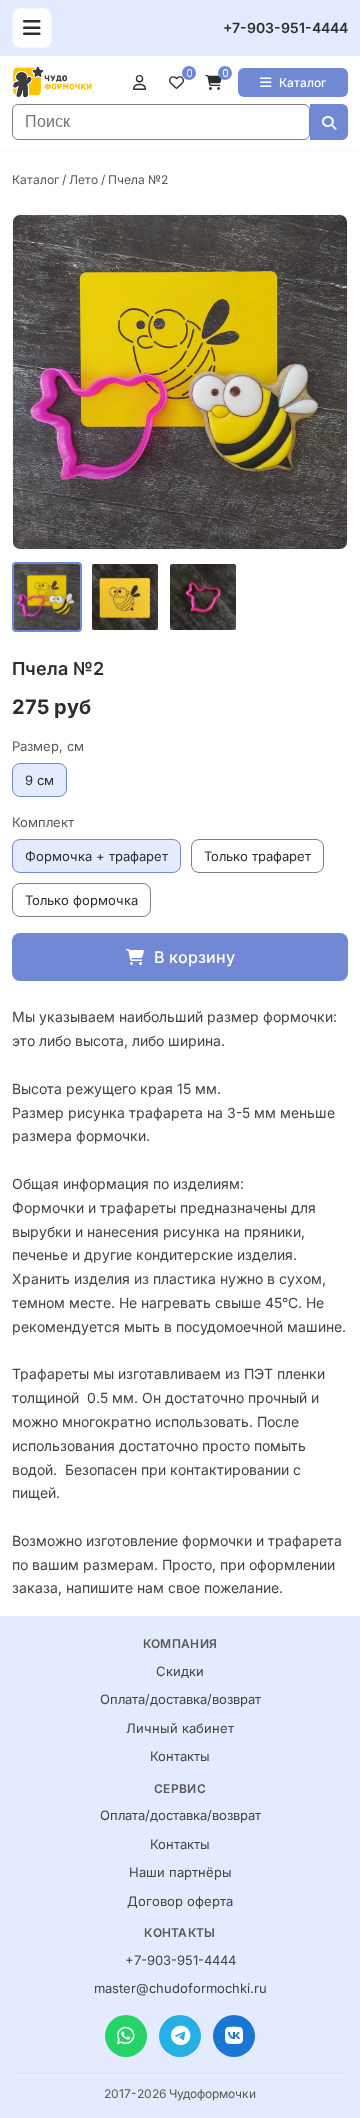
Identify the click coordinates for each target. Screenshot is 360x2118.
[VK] (234, 2036)
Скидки (180, 1671)
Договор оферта (180, 1901)
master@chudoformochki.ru (180, 1988)
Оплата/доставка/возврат (180, 1699)
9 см (39, 780)
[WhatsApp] (126, 2036)
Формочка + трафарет (96, 856)
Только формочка (81, 900)
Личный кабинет (180, 1728)
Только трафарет (257, 856)
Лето (83, 179)
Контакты (180, 1756)
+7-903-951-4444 (285, 27)
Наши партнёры (180, 1872)
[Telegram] (180, 2036)
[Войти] (144, 82)
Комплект (43, 822)
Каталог (302, 82)
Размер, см (48, 746)
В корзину (194, 957)
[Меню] (32, 28)
